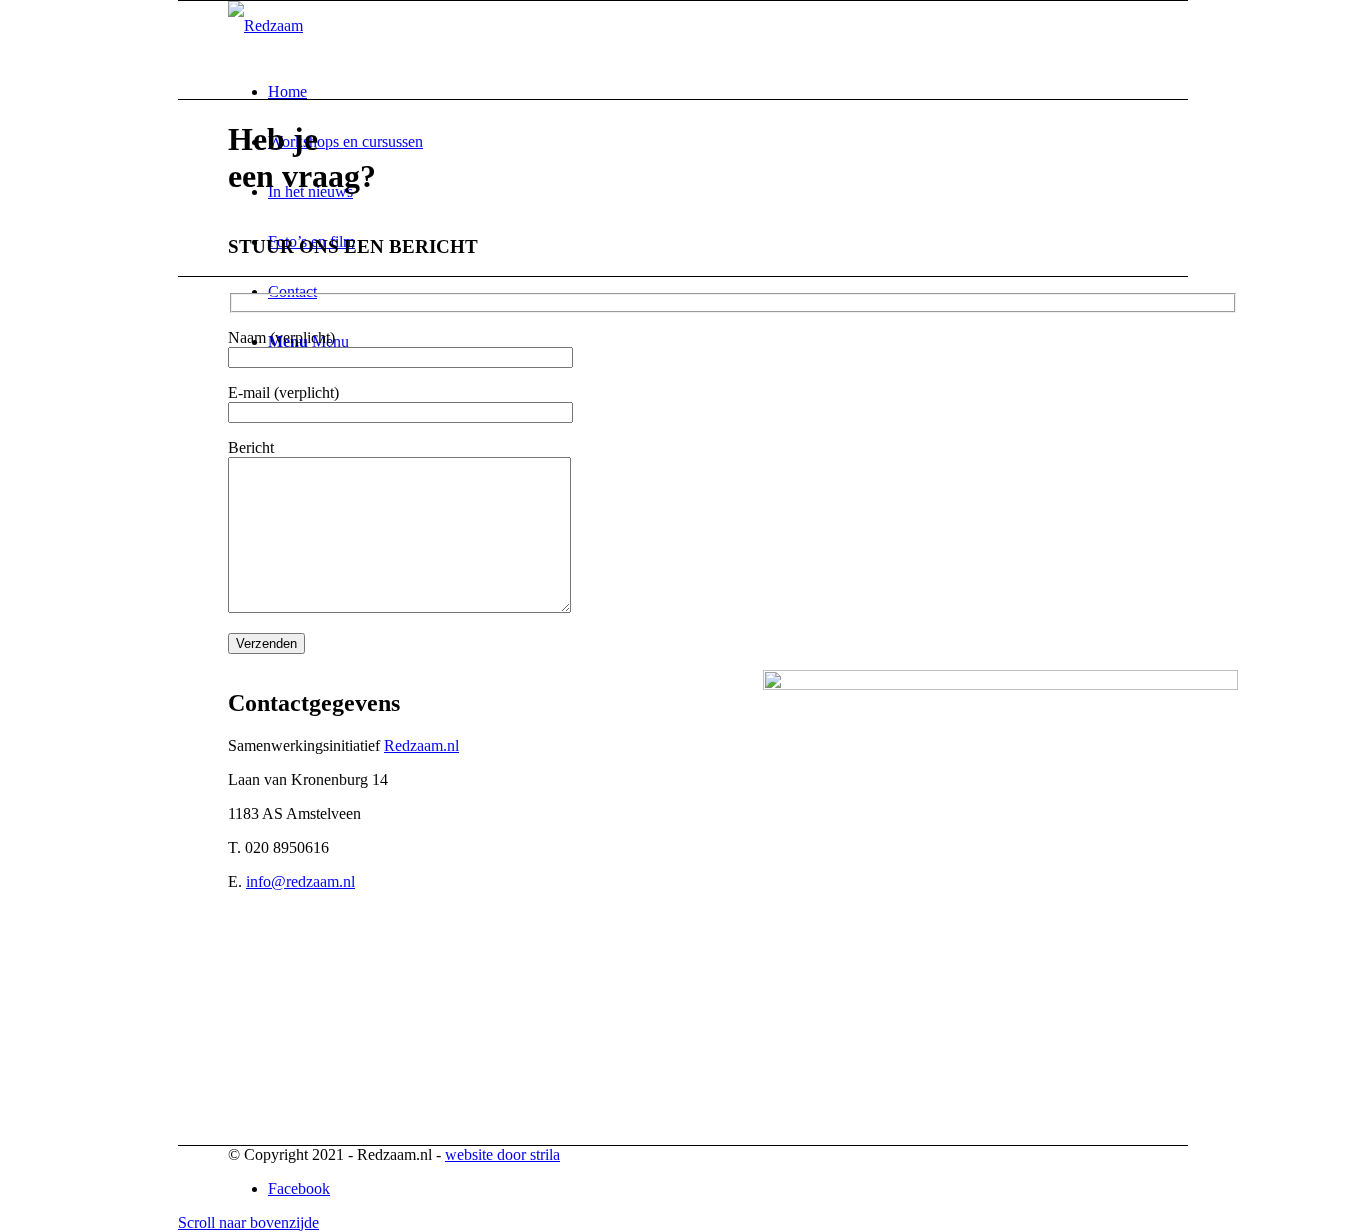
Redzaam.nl (421, 745)
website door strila (502, 1154)
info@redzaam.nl (300, 881)
